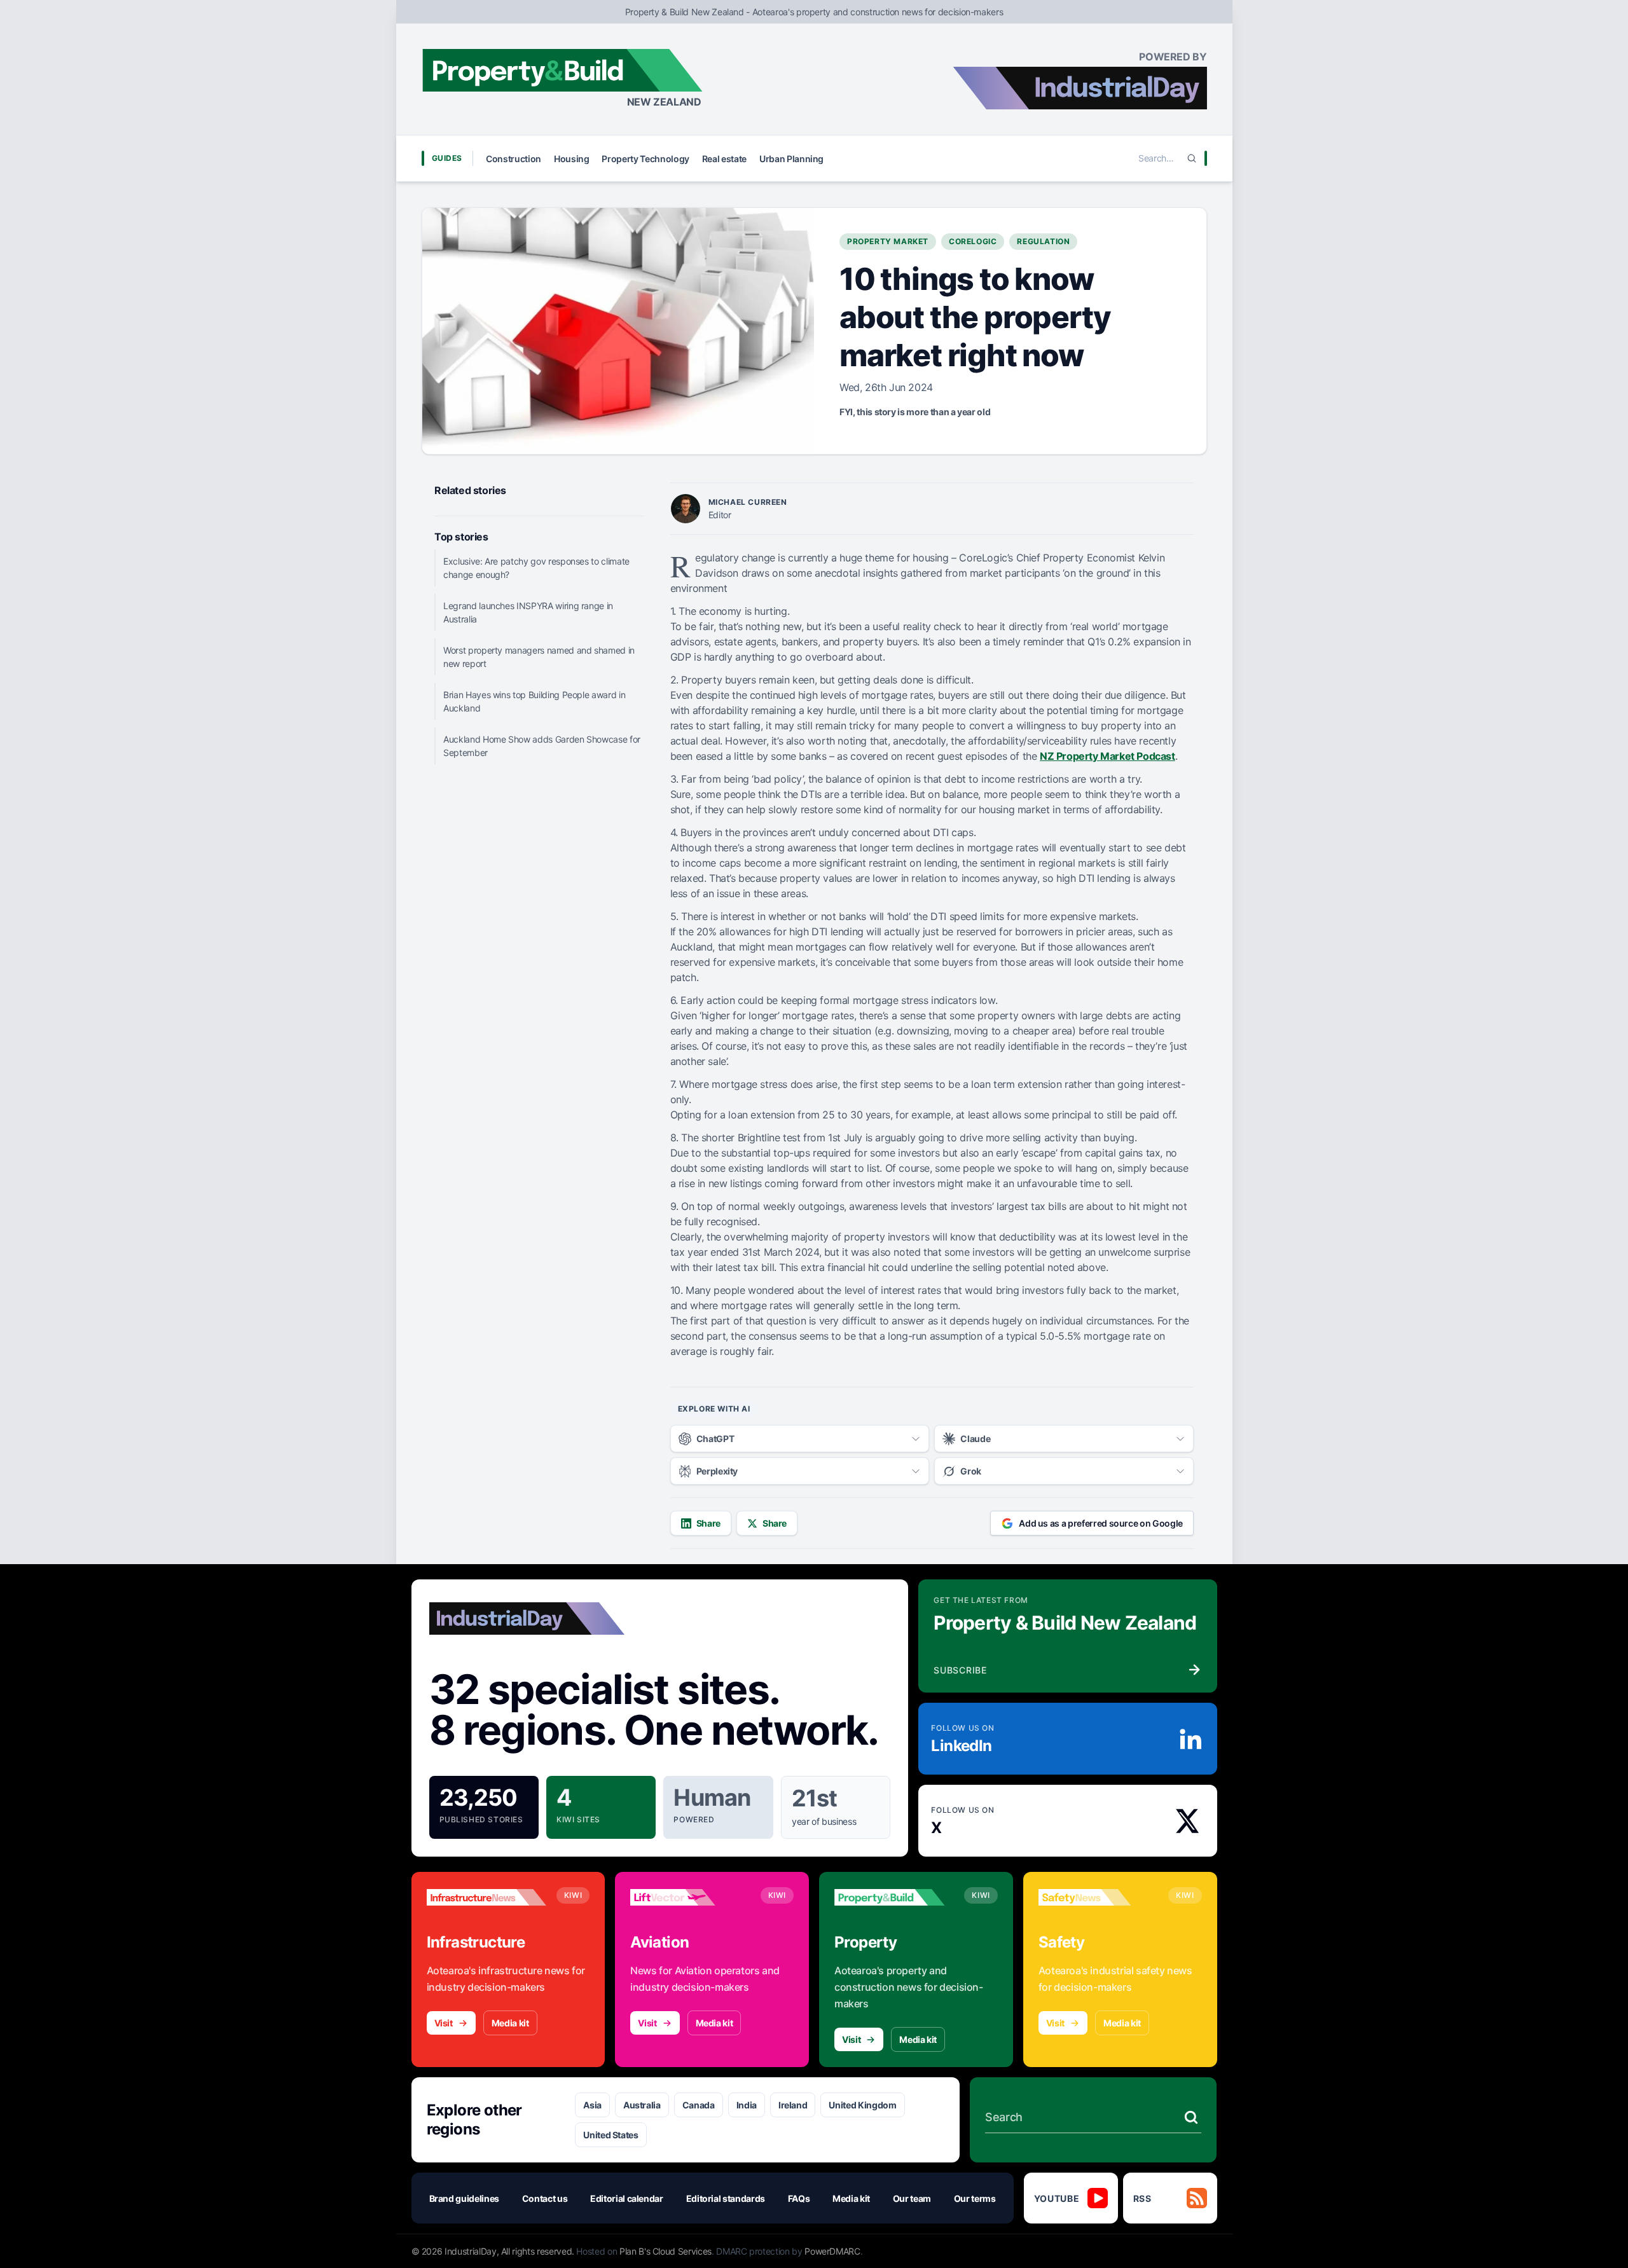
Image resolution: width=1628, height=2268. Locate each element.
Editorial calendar (627, 2198)
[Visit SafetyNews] (1098, 1897)
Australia (642, 2105)
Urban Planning (791, 159)
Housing (572, 159)
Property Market (888, 241)
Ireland (793, 2105)
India (747, 2105)
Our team (912, 2198)
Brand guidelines (464, 2198)
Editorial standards (726, 2198)
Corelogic (973, 241)
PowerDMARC (832, 2251)
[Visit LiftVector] (690, 1897)
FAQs (799, 2198)
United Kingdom (862, 2105)
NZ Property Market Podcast (1107, 756)
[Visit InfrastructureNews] (486, 1897)
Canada (699, 2105)
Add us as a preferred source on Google (1101, 1523)
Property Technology (645, 159)
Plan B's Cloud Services (666, 2251)
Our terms (975, 2198)
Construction (514, 159)
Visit (444, 2023)
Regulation (1043, 241)
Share (708, 1523)
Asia (592, 2105)
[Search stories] (1191, 2117)
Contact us (545, 2198)
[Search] (1192, 158)
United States (610, 2135)
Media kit (510, 2023)
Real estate (724, 159)
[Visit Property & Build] (894, 1897)
